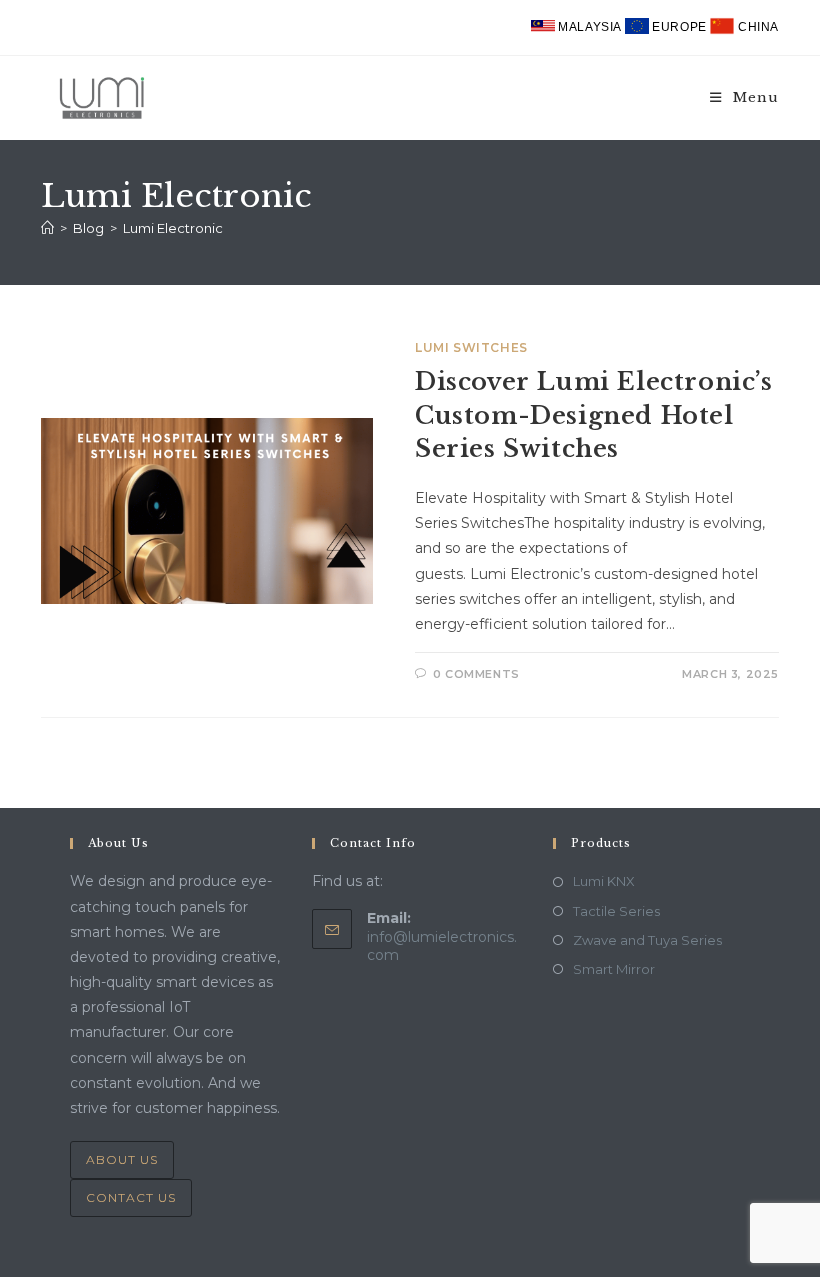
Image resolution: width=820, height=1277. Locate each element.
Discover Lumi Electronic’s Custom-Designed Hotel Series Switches (594, 415)
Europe (680, 27)
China (756, 27)
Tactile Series (616, 911)
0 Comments (476, 674)
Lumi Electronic (173, 228)
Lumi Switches (471, 347)
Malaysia (590, 27)
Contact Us (131, 1197)
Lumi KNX (604, 881)
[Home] (47, 228)
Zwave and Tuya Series (647, 940)
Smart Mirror (614, 969)
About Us (122, 1159)
